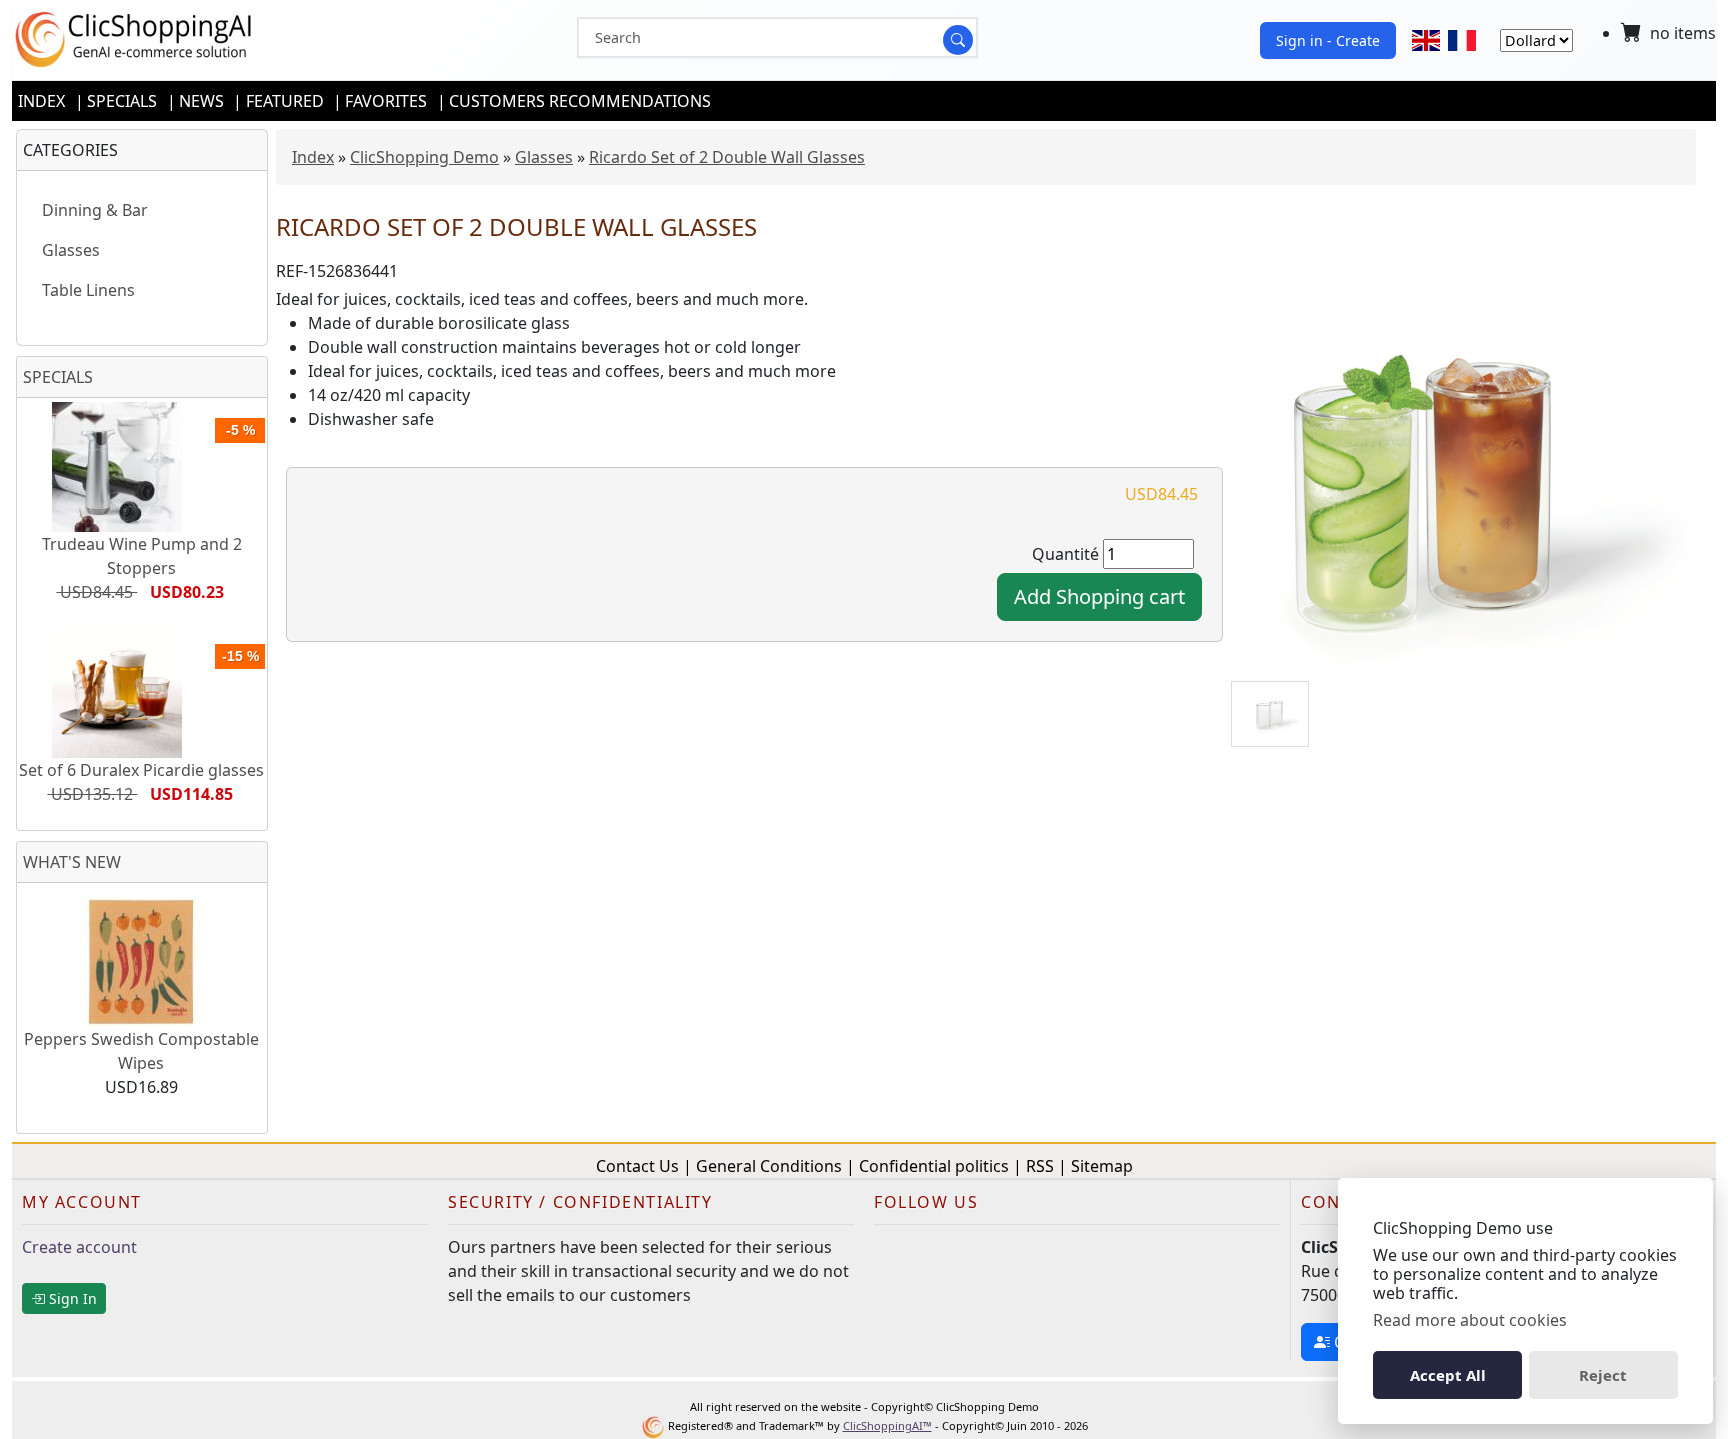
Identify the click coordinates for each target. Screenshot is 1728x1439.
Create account (79, 1247)
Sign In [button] (71, 1298)
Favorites (386, 101)
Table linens (88, 290)
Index (41, 101)
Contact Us (637, 1166)
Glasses (544, 157)
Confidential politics (934, 1166)
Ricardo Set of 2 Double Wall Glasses (727, 157)
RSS (1040, 1166)
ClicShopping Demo (424, 157)
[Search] (958, 40)
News (201, 101)
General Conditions (769, 1166)
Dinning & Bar (95, 210)
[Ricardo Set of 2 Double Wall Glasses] (1463, 480)
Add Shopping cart (1099, 596)
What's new (72, 862)
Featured (285, 101)
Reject (1603, 1375)
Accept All (1448, 1375)
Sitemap (1102, 1166)
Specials (122, 101)
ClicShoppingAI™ (887, 1425)
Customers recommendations (580, 101)
